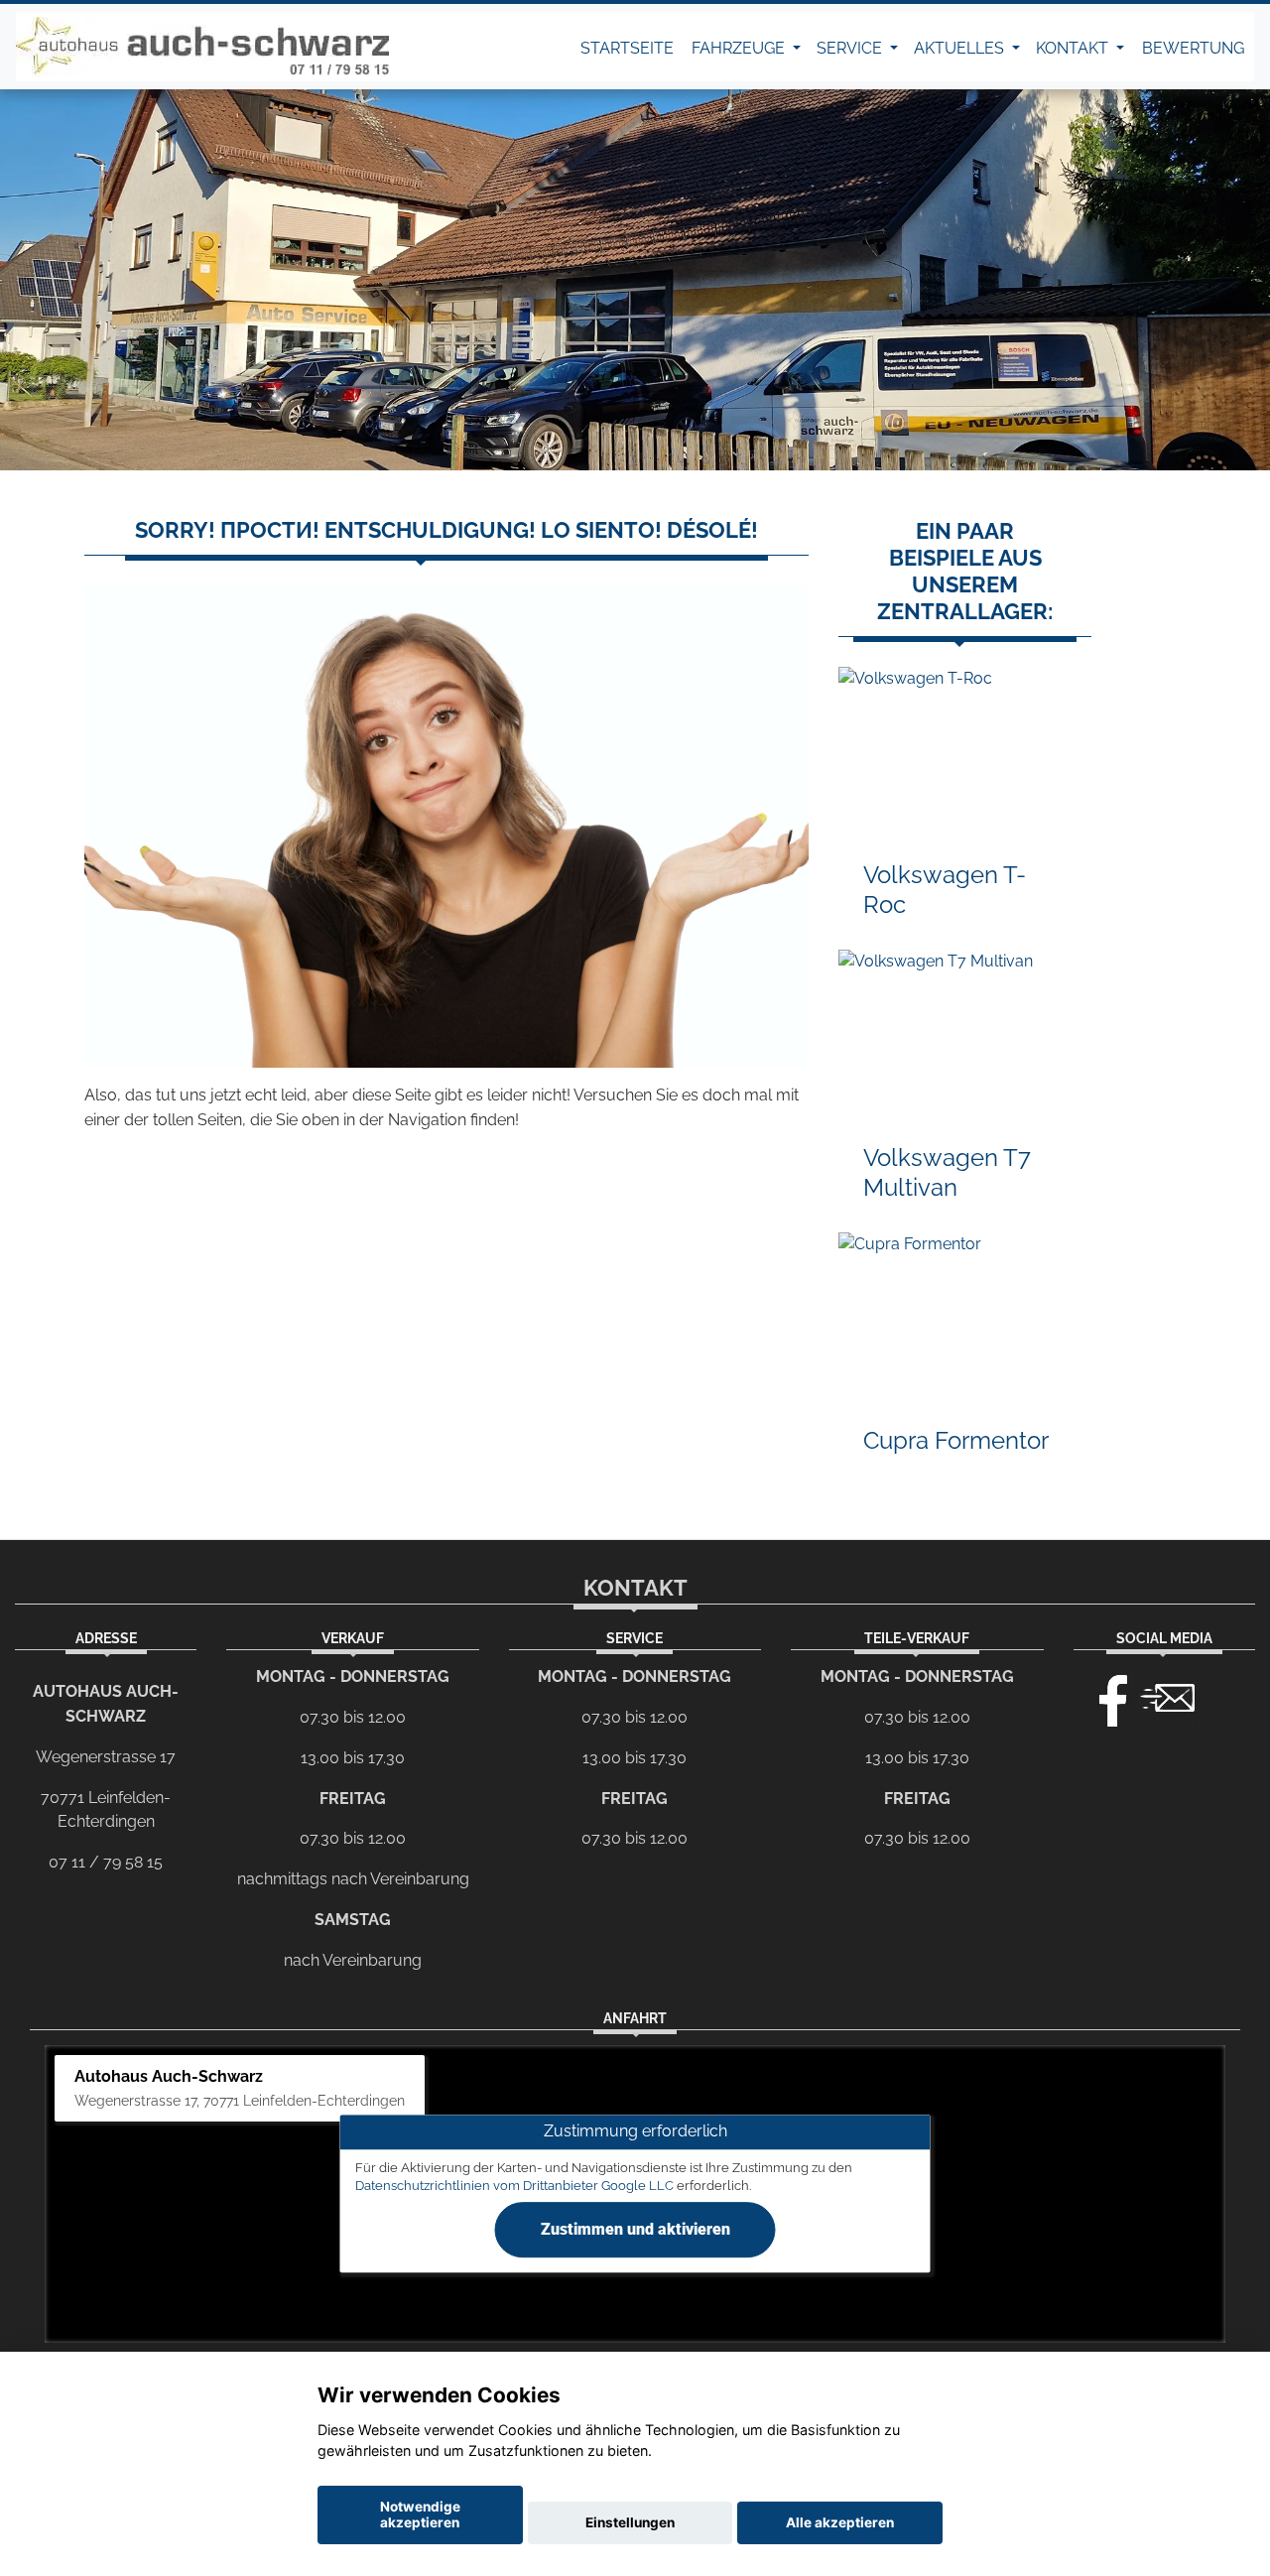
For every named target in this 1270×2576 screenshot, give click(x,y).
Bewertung (1193, 48)
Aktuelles (961, 48)
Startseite (627, 48)
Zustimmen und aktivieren (635, 2230)
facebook (1104, 1696)
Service (851, 48)
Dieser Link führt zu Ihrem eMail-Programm (1168, 1696)
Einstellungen (630, 2522)
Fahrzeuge (740, 48)
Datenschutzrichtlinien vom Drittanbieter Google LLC (514, 2186)
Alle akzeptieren (840, 2522)
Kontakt (1074, 48)
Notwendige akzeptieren (420, 2514)
